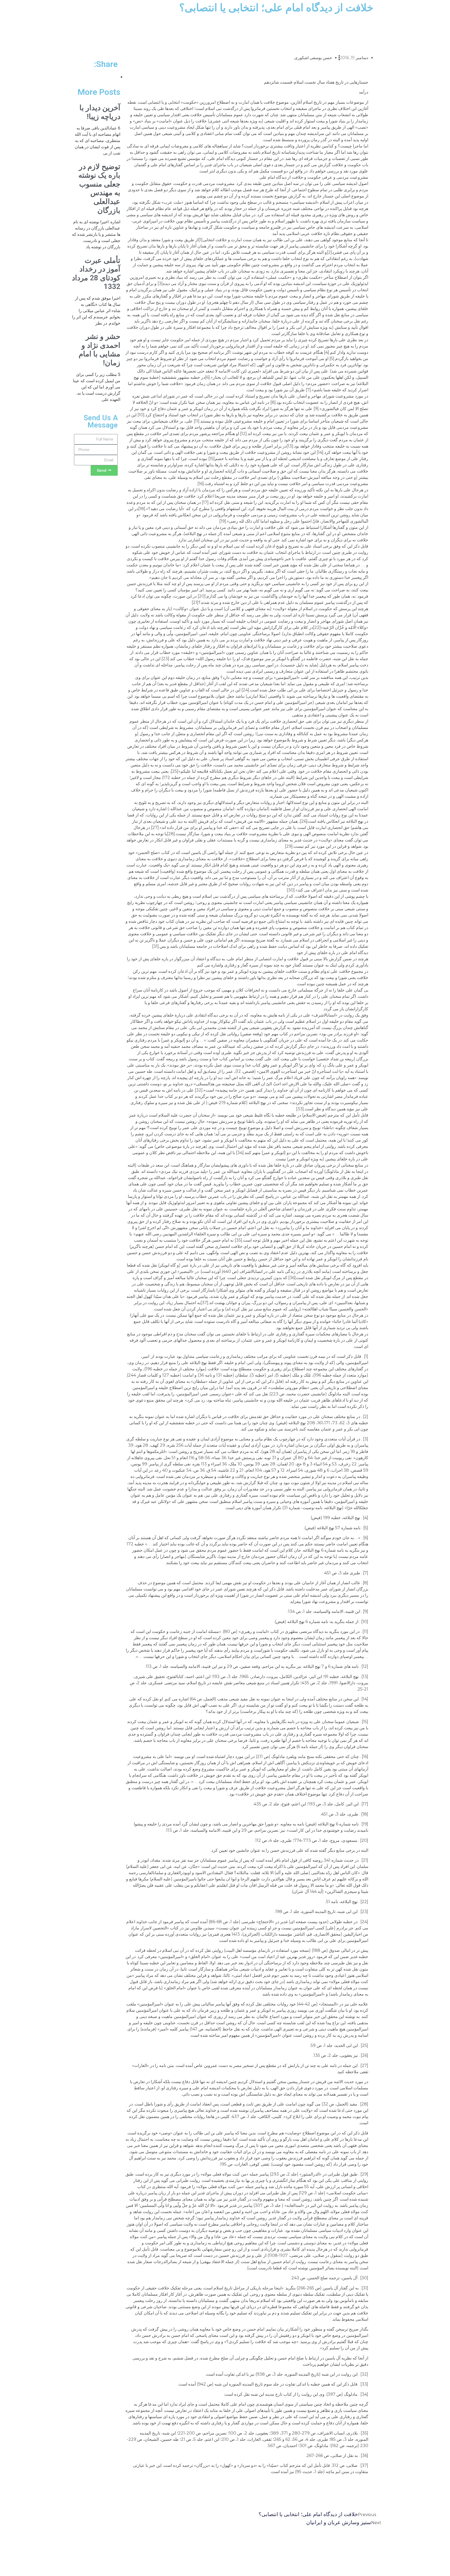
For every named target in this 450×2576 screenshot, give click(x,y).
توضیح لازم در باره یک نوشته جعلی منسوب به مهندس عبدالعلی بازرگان (99, 188)
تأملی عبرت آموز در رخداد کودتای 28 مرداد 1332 (96, 274)
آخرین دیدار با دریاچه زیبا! (100, 112)
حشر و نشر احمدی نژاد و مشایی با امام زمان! (99, 350)
